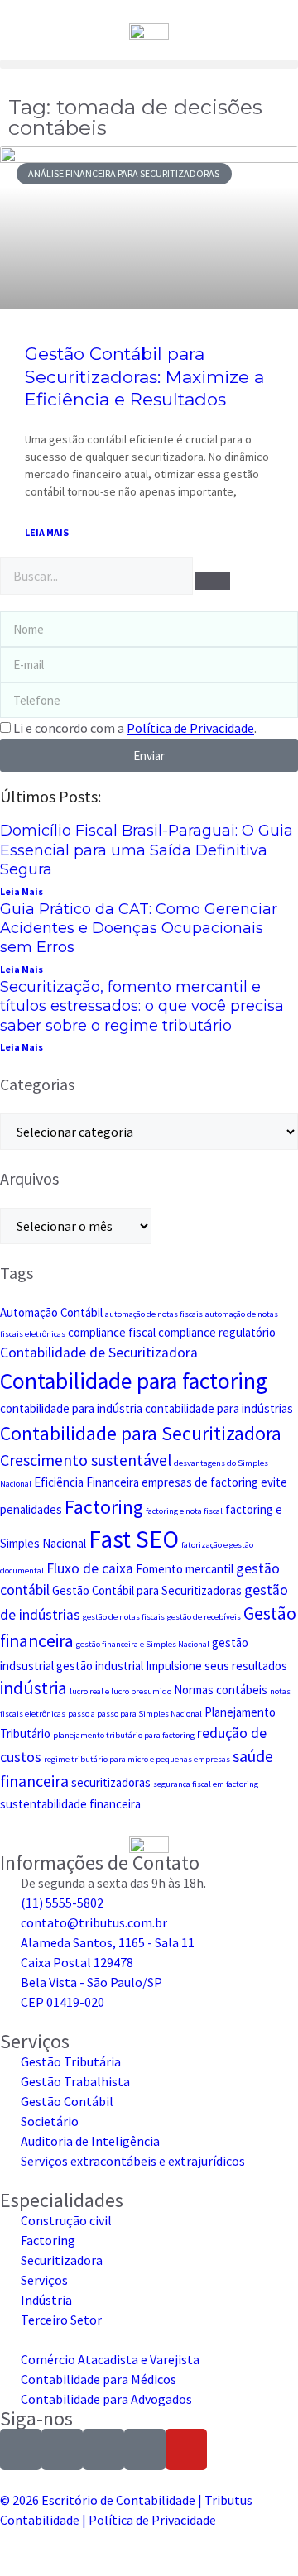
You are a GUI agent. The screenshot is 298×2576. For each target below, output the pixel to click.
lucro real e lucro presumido (120, 1691)
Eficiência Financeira (87, 1482)
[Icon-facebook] (62, 2449)
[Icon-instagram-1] (21, 2449)
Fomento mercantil (185, 1569)
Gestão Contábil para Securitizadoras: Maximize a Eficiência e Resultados (144, 376)
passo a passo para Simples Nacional (135, 1714)
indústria (34, 1688)
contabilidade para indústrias (219, 1408)
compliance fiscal (112, 1332)
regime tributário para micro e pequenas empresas (137, 1759)
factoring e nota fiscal (184, 1511)
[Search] (213, 581)
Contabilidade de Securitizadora (99, 1353)
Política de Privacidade (152, 2520)
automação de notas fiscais (154, 1314)
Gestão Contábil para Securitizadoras (147, 1590)
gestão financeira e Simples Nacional (143, 1644)
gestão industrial (100, 1666)
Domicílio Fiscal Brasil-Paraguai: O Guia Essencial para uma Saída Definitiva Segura (147, 850)
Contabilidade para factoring (134, 1381)
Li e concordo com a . (135, 728)
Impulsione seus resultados (216, 1666)
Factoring (104, 1507)
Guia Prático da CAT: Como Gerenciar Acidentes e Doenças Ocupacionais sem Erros (139, 929)
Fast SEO (134, 1539)
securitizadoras (111, 1782)
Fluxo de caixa (90, 1568)
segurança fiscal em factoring (206, 1784)
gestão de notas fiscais (124, 1617)
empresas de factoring (200, 1482)
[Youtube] (186, 2449)
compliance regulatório (217, 1332)
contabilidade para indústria (71, 1408)
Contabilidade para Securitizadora (141, 1433)
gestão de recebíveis (204, 1617)
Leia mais (47, 532)
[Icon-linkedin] (103, 2449)
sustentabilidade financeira (70, 1804)
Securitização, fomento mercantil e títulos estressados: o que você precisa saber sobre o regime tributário (142, 1006)
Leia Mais (22, 891)
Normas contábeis (221, 1690)
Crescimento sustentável (86, 1460)
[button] (149, 64)
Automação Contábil (51, 1312)
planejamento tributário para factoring (124, 1735)
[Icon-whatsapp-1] (145, 2449)
